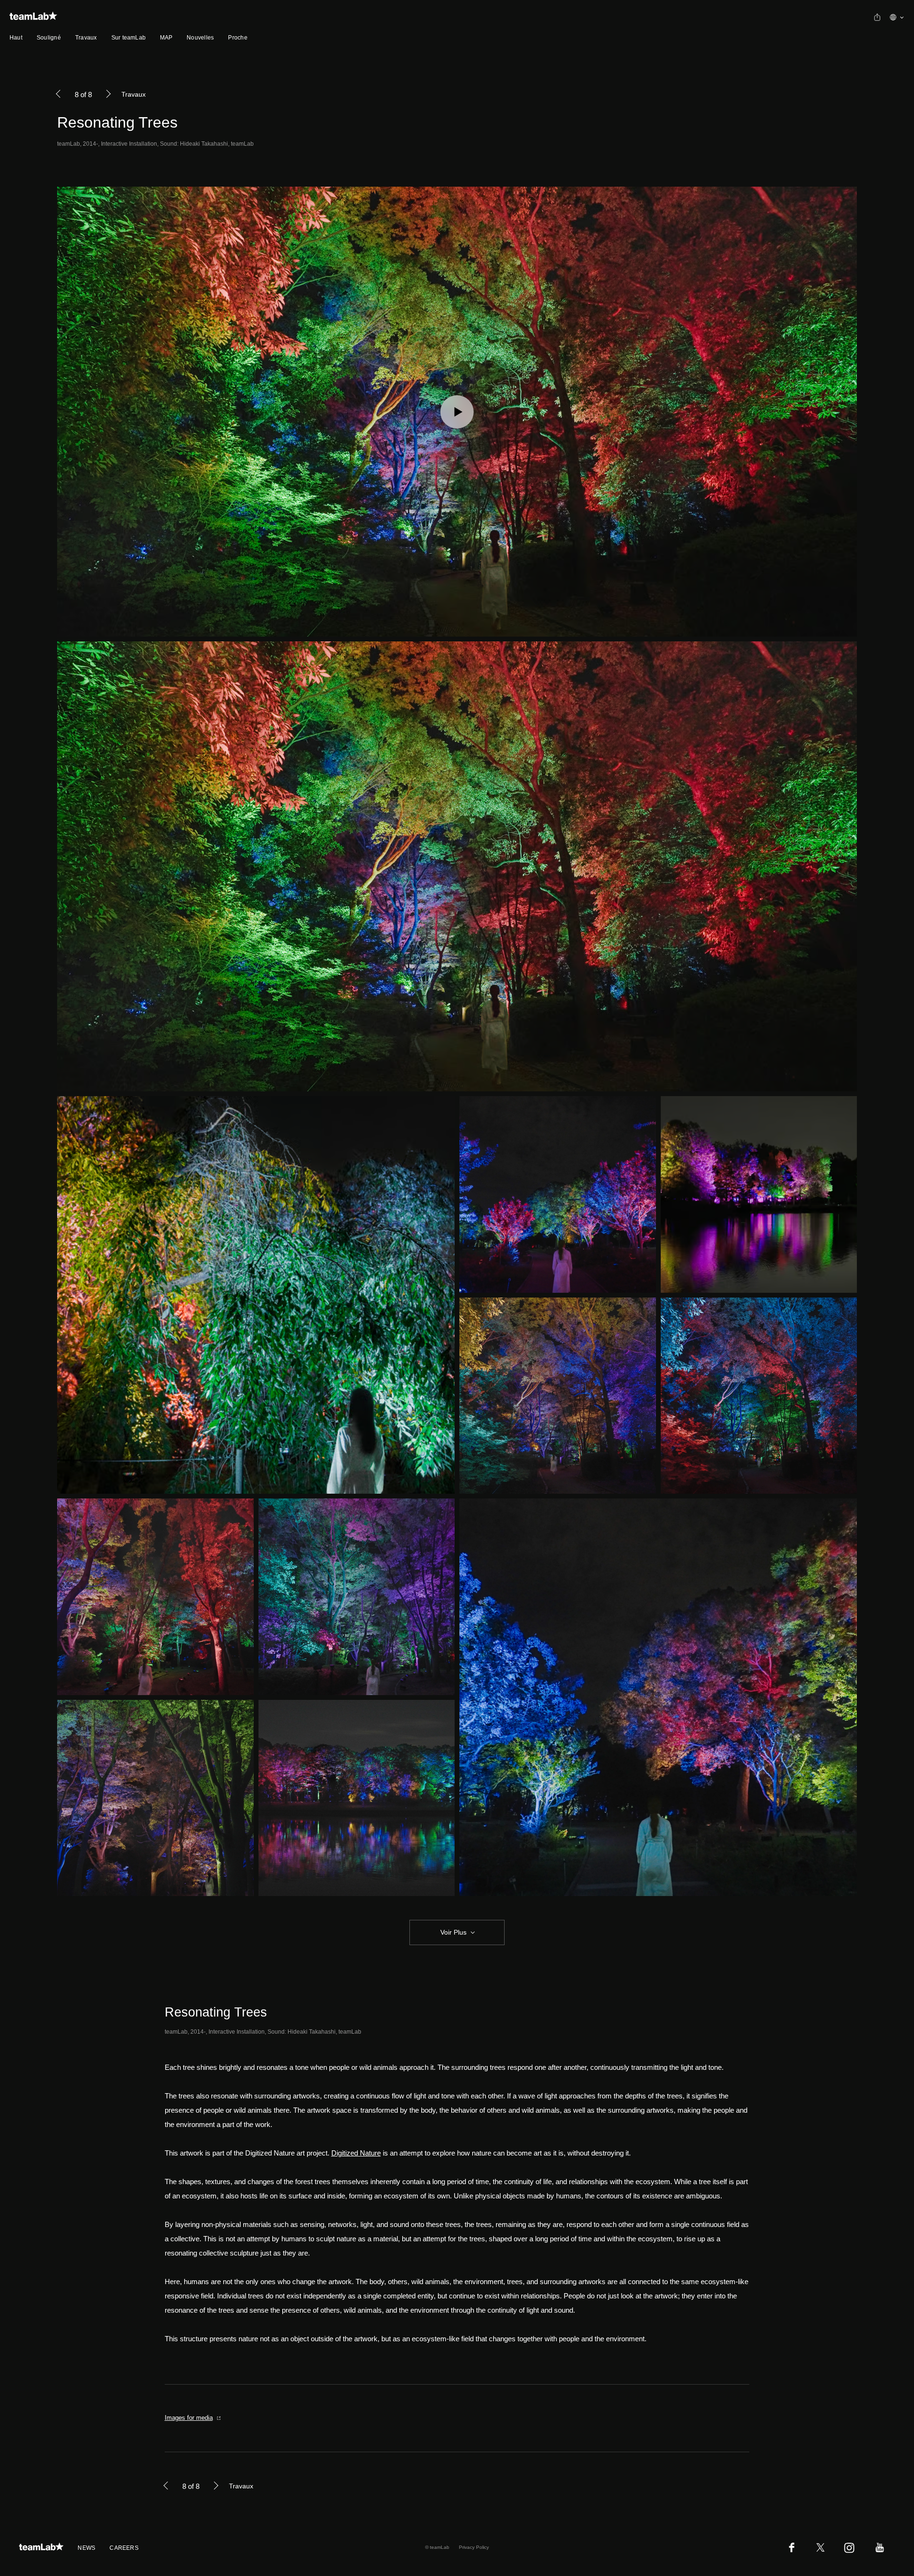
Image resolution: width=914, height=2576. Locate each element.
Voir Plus (453, 1932)
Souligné (49, 38)
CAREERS (124, 2548)
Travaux (86, 38)
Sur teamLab (129, 38)
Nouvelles (200, 38)
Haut (16, 38)
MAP (166, 38)
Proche (238, 38)
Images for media (189, 2418)
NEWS (86, 2548)
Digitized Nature (356, 2153)
